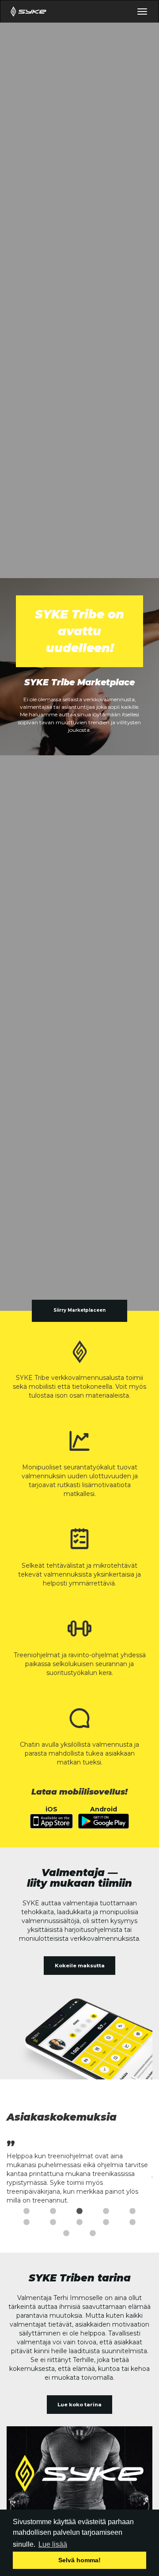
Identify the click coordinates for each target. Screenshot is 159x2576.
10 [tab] (132, 2222)
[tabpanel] (79, 2171)
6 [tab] (26, 2222)
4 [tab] (106, 2211)
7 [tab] (53, 2222)
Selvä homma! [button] (79, 2560)
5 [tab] (132, 2211)
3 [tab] (79, 2211)
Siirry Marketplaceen (79, 1310)
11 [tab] (66, 2234)
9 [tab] (106, 2222)
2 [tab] (53, 2211)
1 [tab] (26, 2211)
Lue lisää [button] (53, 2544)
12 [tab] (93, 2234)
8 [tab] (79, 2222)
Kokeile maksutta (80, 1966)
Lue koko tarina (79, 2405)
